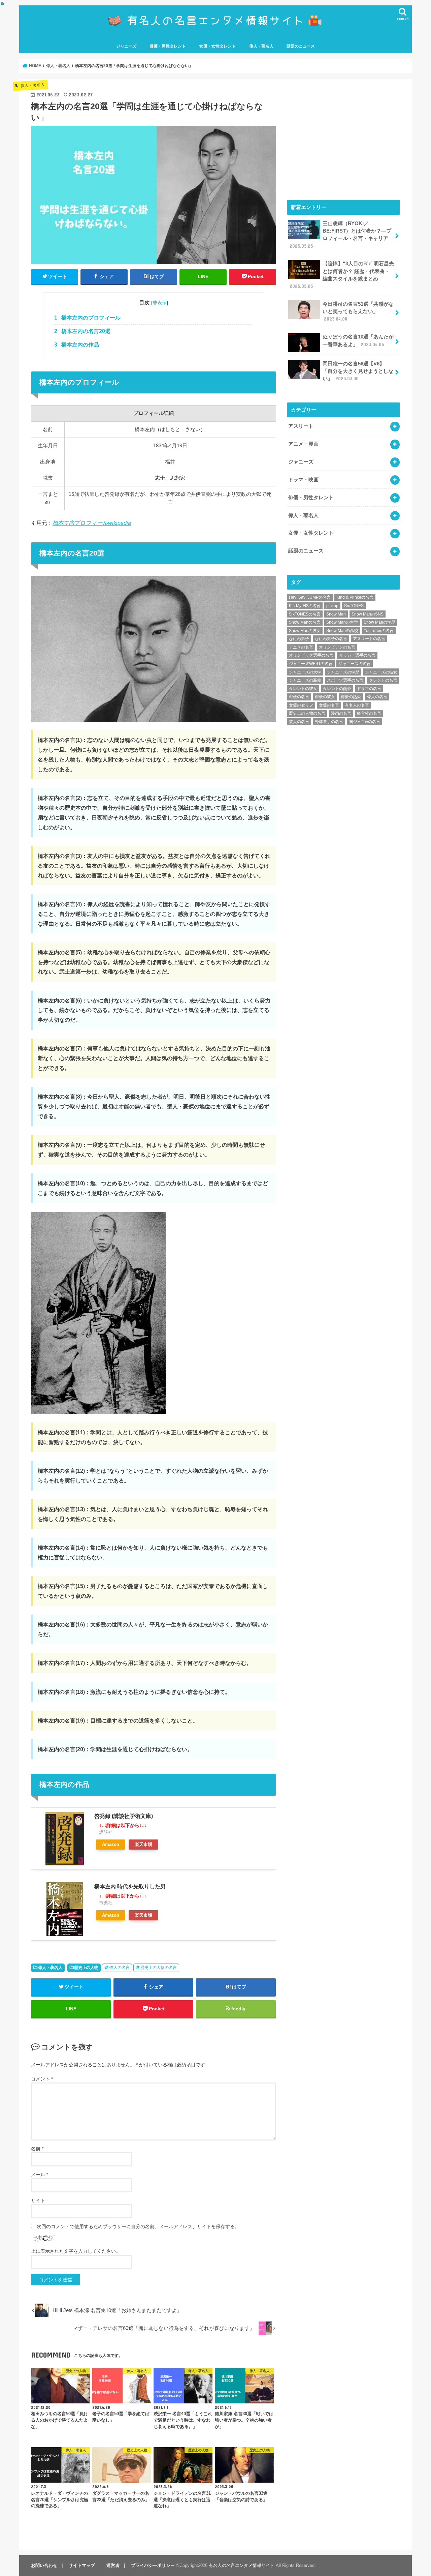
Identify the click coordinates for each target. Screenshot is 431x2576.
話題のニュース (301, 46)
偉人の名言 (120, 1968)
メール (40, 2175)
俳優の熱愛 (351, 697)
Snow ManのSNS (368, 614)
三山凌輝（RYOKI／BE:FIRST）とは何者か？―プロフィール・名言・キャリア (340, 235)
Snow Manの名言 (305, 622)
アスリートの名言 (369, 639)
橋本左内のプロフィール (87, 318)
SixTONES (354, 606)
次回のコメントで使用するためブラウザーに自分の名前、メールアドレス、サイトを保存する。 (138, 2226)
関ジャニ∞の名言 (364, 722)
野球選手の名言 (329, 722)
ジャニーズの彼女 (381, 672)
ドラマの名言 (369, 689)
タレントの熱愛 (337, 689)
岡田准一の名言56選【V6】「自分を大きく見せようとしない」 (358, 371)
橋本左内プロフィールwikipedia (92, 523)
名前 (37, 2149)
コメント (42, 2079)
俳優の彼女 (325, 697)
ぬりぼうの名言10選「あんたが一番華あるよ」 (358, 340)
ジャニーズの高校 (305, 680)
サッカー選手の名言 (357, 655)
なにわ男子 (299, 639)
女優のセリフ (301, 705)
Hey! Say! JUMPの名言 (310, 597)
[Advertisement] (343, 138)
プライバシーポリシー (153, 2565)
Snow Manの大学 (342, 622)
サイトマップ (82, 2565)
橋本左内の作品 (77, 345)
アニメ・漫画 (303, 444)
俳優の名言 (299, 697)
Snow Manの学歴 (379, 622)
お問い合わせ (44, 2565)
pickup (332, 606)
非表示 (160, 303)
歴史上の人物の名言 (159, 1968)
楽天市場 (143, 1844)
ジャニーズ (126, 46)
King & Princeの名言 (355, 597)
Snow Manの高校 (342, 631)
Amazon (111, 1844)
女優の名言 (329, 705)
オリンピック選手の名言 (311, 655)
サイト (38, 2200)
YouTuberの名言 (379, 631)
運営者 (113, 2565)
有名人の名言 (357, 705)
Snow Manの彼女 (305, 631)
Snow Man (336, 614)
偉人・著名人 (261, 46)
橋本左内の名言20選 (82, 331)
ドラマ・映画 (303, 480)
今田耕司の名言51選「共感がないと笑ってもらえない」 (358, 311)
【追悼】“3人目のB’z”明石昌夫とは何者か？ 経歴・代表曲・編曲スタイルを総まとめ (342, 275)
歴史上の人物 (86, 1968)
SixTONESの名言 (305, 614)
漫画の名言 (341, 713)
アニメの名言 (301, 647)
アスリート (301, 426)
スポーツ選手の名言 (345, 680)
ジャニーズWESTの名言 (311, 664)
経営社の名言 (369, 713)
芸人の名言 (299, 722)
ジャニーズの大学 (305, 672)
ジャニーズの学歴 (343, 672)
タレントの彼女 (303, 689)
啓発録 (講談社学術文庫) (124, 1816)
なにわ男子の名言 (331, 639)
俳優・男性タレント (168, 46)
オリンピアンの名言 (337, 647)
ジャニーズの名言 (355, 664)
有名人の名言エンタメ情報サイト (242, 2565)
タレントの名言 (383, 680)
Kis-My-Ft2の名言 (305, 606)
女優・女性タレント (218, 46)
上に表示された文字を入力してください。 (76, 2251)
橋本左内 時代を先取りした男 (130, 1886)
